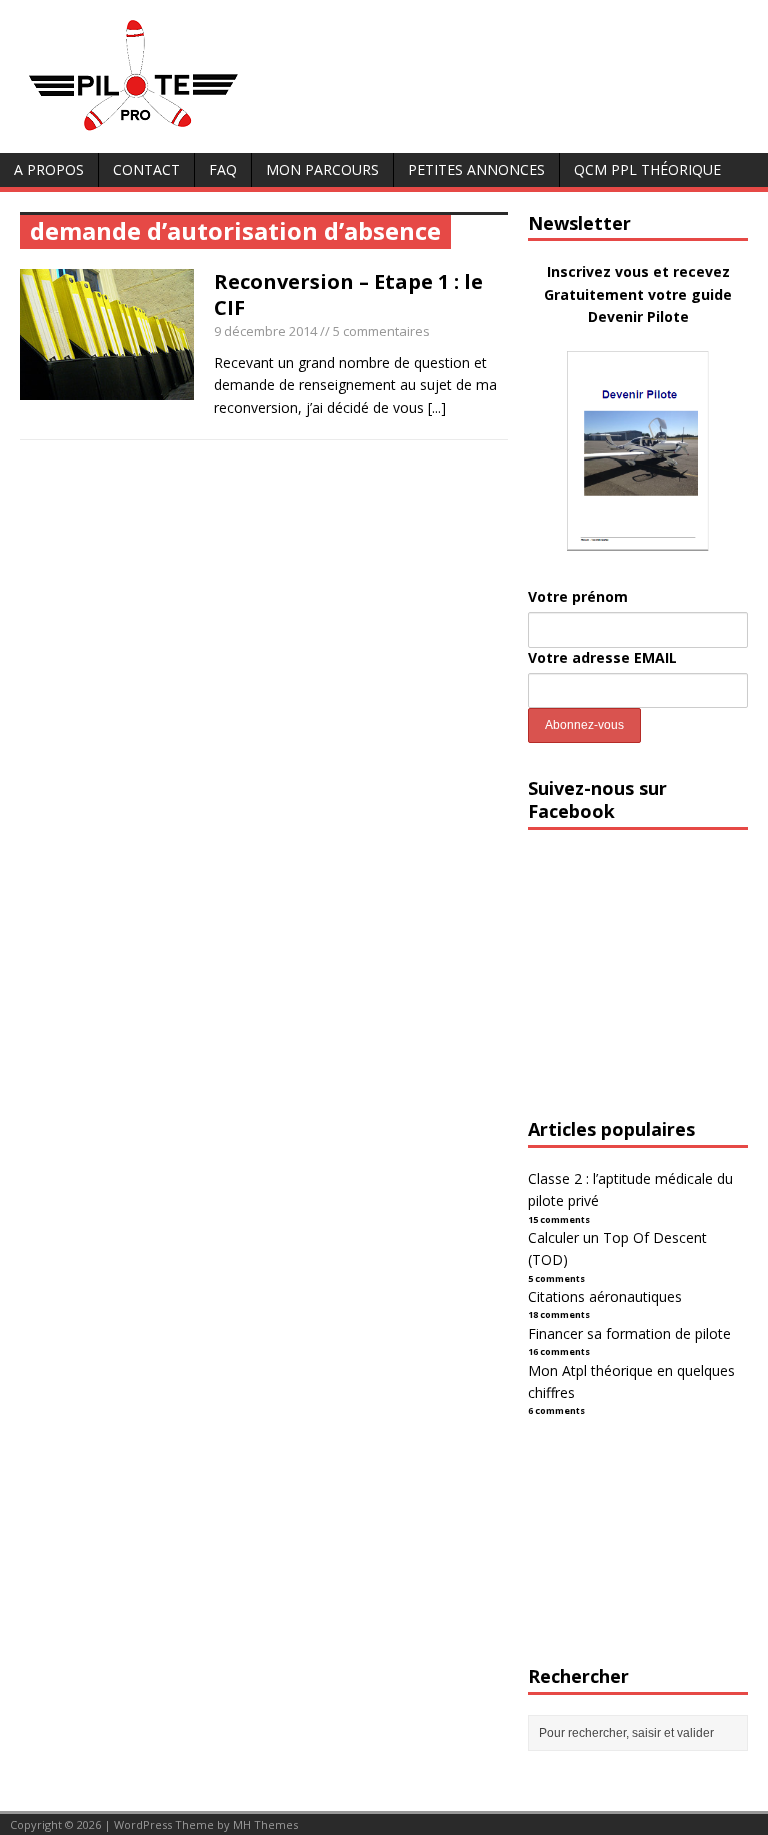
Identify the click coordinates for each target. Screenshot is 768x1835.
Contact (146, 169)
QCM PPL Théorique (647, 169)
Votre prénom (578, 596)
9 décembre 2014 (265, 331)
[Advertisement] (648, 992)
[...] (437, 407)
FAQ (223, 169)
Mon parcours (322, 169)
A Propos (49, 169)
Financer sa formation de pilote (629, 1333)
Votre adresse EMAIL (602, 657)
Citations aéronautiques (605, 1296)
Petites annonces (476, 169)
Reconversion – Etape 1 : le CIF (348, 294)
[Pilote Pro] (175, 131)
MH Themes (265, 1824)
